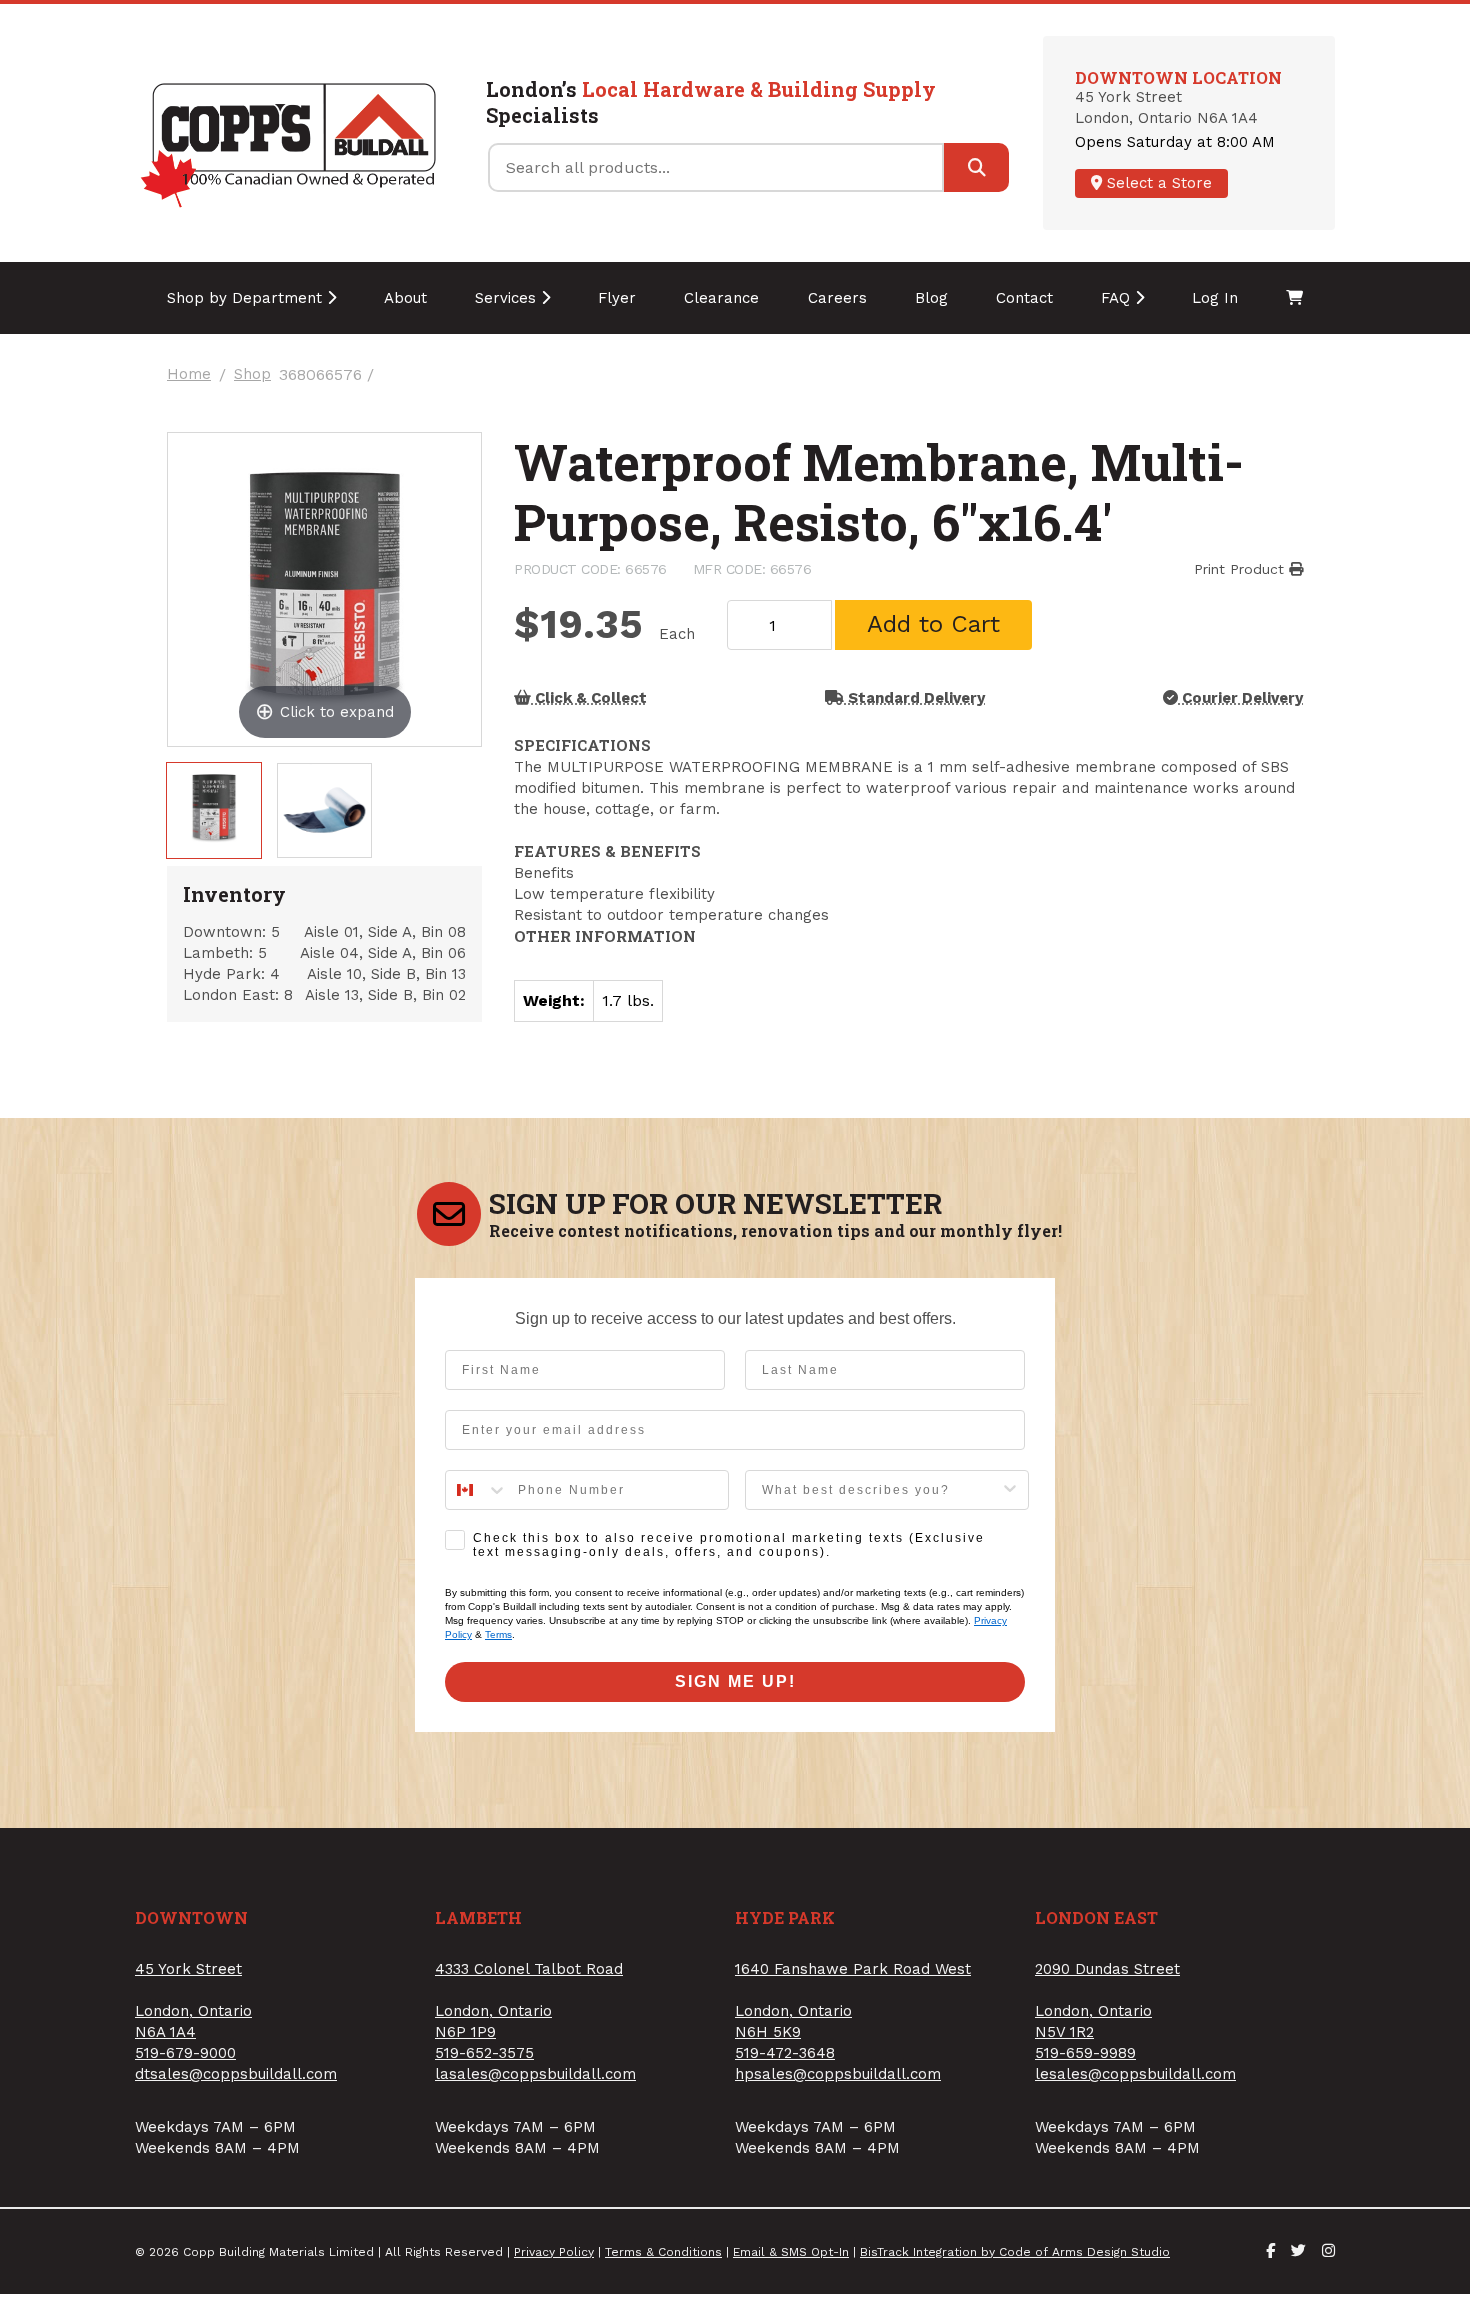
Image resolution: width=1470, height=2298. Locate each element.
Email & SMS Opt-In (791, 2252)
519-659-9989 (1085, 2053)
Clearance (721, 298)
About (405, 298)
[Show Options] (1010, 1490)
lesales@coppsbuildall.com (1135, 2074)
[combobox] (477, 1490)
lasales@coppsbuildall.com (535, 2074)
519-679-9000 (185, 2053)
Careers (837, 298)
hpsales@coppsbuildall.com (838, 2074)
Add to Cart (933, 624)
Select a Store (1157, 183)
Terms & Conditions (663, 2252)
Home (189, 374)
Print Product (1241, 569)
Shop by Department (247, 298)
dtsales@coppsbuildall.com (236, 2074)
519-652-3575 (484, 2053)
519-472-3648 (785, 2053)
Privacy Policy (554, 2252)
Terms (498, 1634)
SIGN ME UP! (735, 1681)
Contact (1024, 298)
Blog (931, 298)
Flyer (617, 298)
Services (508, 298)
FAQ (1118, 298)
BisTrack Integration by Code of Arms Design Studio (1015, 2252)
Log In (1215, 298)
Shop (252, 374)
